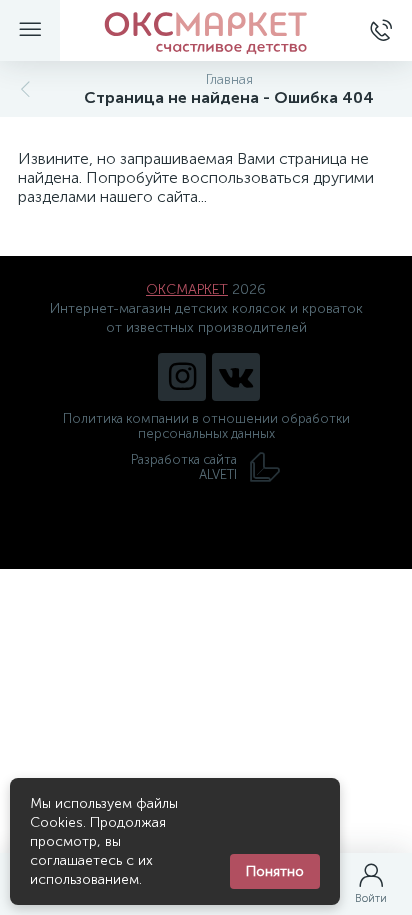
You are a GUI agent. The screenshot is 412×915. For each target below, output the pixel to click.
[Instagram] (182, 377)
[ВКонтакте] (236, 377)
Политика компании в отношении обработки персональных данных (206, 426)
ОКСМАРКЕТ (187, 289)
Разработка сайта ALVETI (184, 467)
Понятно (275, 871)
